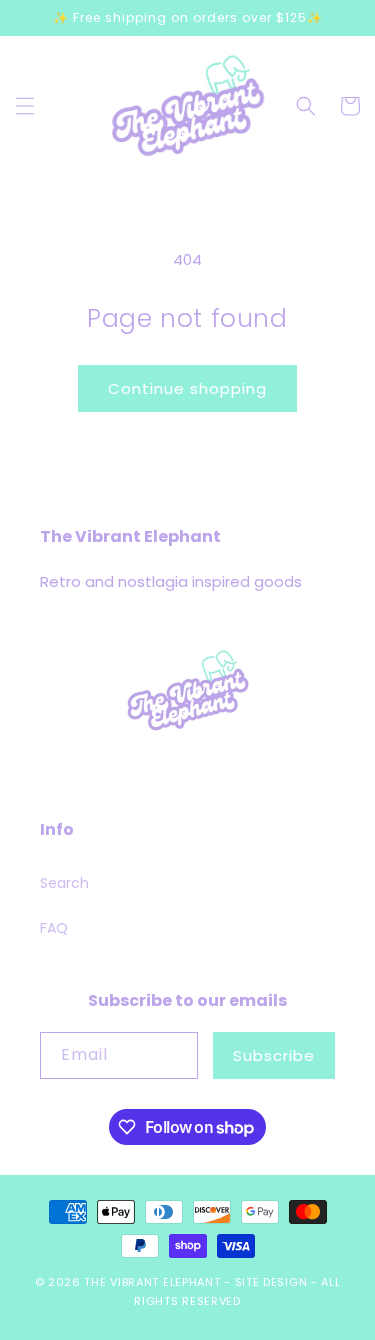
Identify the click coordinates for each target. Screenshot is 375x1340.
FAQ (54, 928)
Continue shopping (187, 388)
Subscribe (274, 1055)
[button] (25, 106)
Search (64, 883)
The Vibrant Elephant (152, 1282)
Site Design (271, 1282)
